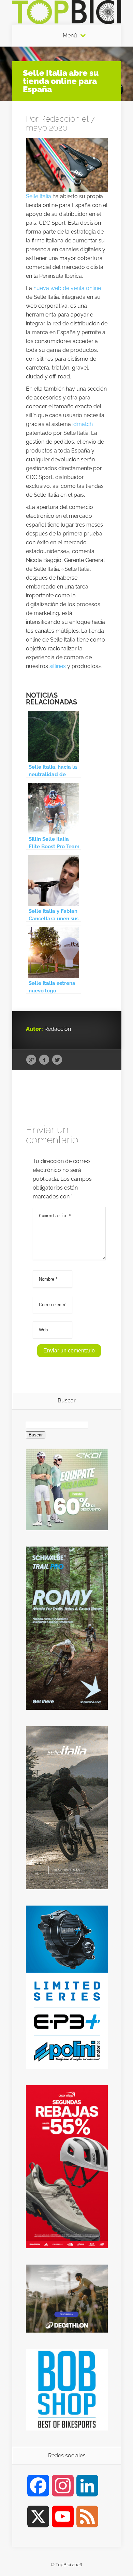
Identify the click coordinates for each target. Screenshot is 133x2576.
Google (31, 1060)
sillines (58, 666)
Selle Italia (39, 196)
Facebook (44, 1060)
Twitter (57, 1060)
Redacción (60, 119)
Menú (70, 36)
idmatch (83, 424)
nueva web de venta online (67, 288)
